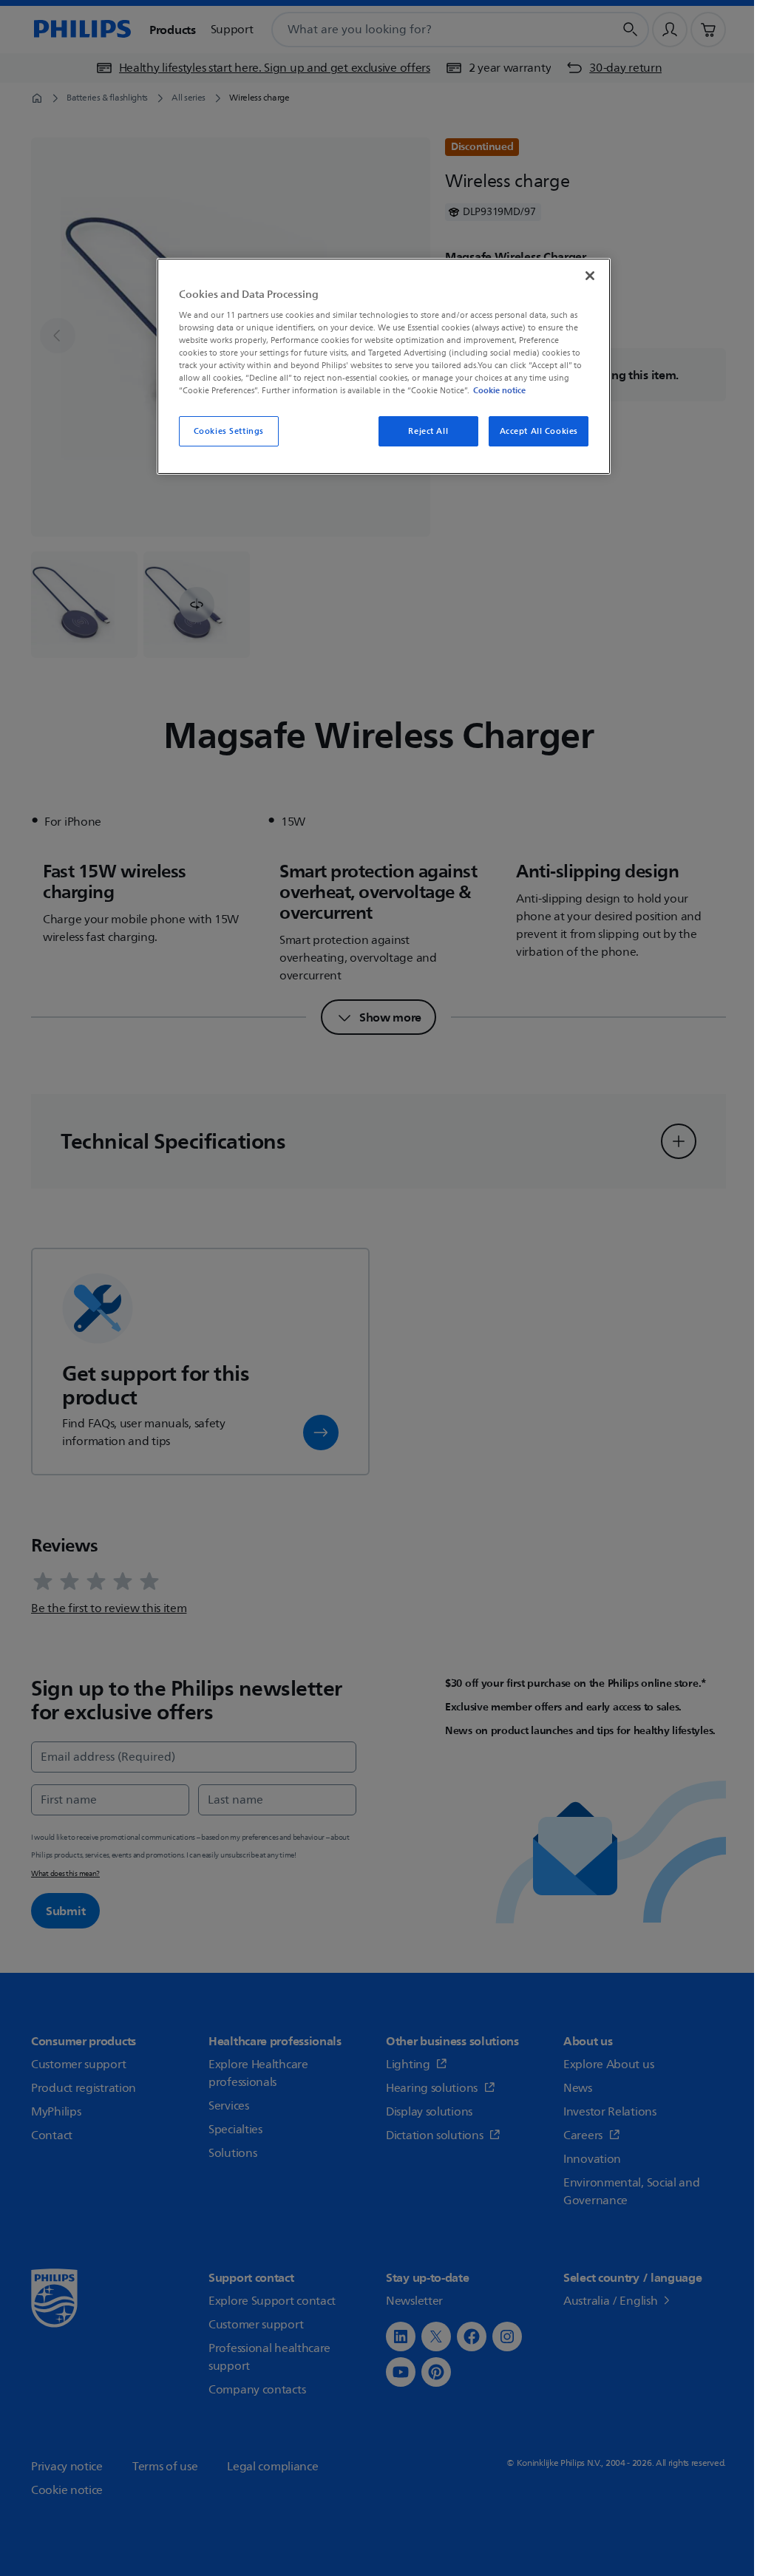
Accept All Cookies (539, 431)
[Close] (590, 276)
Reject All (428, 431)
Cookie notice (499, 390)
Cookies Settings (229, 431)
